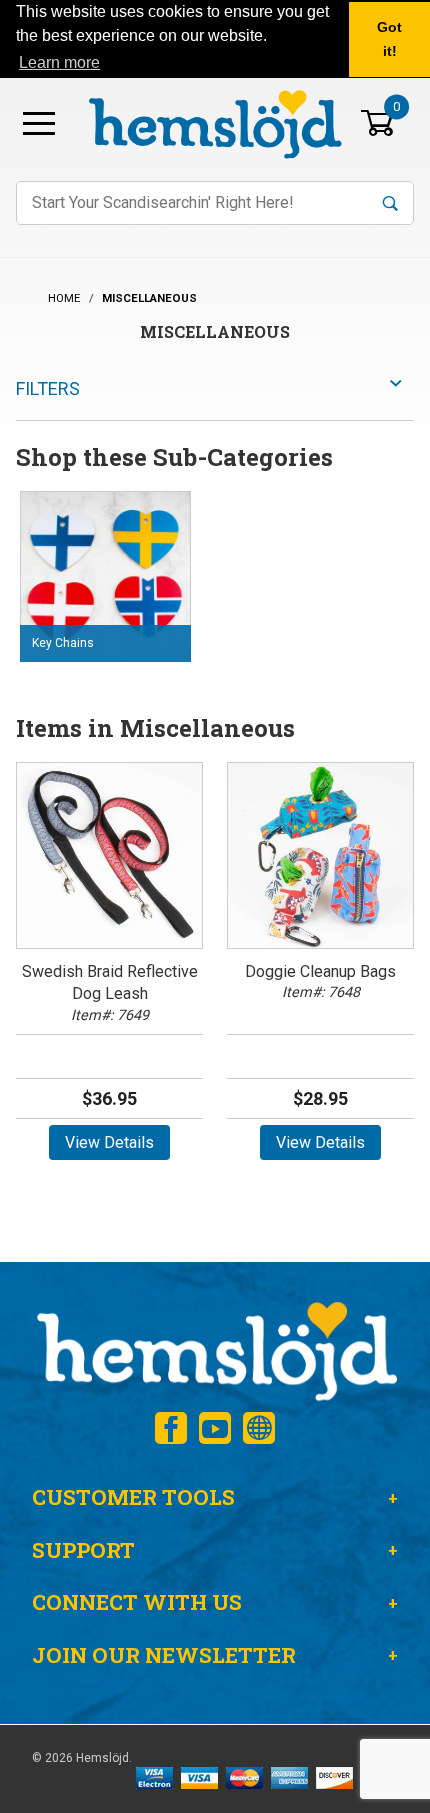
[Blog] (259, 1428)
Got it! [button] (389, 39)
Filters (48, 388)
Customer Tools (133, 1497)
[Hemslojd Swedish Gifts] (214, 121)
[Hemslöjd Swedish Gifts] (215, 1348)
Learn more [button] (59, 62)
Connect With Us (137, 1602)
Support (83, 1550)
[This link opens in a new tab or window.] (171, 1428)
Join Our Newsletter (164, 1655)
